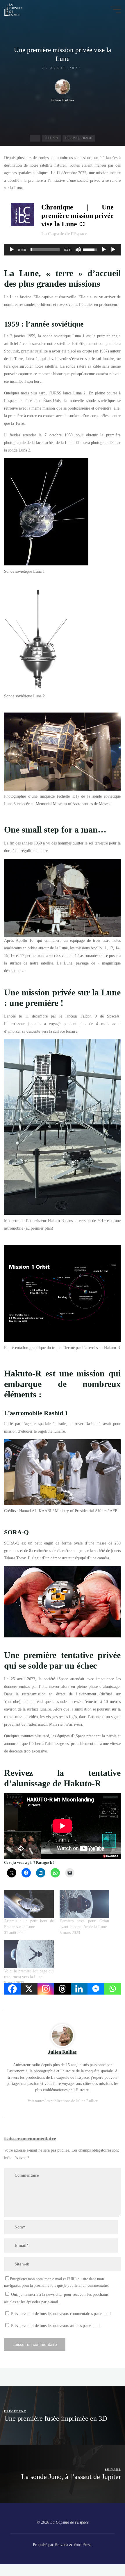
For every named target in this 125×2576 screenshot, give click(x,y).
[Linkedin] (79, 1989)
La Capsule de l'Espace (64, 234)
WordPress (82, 2545)
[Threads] (62, 1989)
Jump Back (104, 249)
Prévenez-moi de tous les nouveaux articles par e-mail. (56, 2325)
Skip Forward (113, 249)
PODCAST (51, 138)
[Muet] (78, 249)
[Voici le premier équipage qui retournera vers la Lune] (29, 1954)
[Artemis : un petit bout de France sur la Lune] (29, 1904)
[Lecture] (12, 249)
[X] (29, 1989)
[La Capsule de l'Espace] (13, 9)
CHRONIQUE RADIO (79, 138)
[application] (62, 249)
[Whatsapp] (112, 1989)
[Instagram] (46, 1989)
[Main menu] (116, 10)
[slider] (45, 249)
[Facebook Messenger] (96, 1989)
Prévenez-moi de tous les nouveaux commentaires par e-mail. (61, 2314)
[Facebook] (12, 1989)
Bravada (61, 2545)
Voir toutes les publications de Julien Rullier (63, 2101)
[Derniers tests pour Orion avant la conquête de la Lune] (84, 1904)
